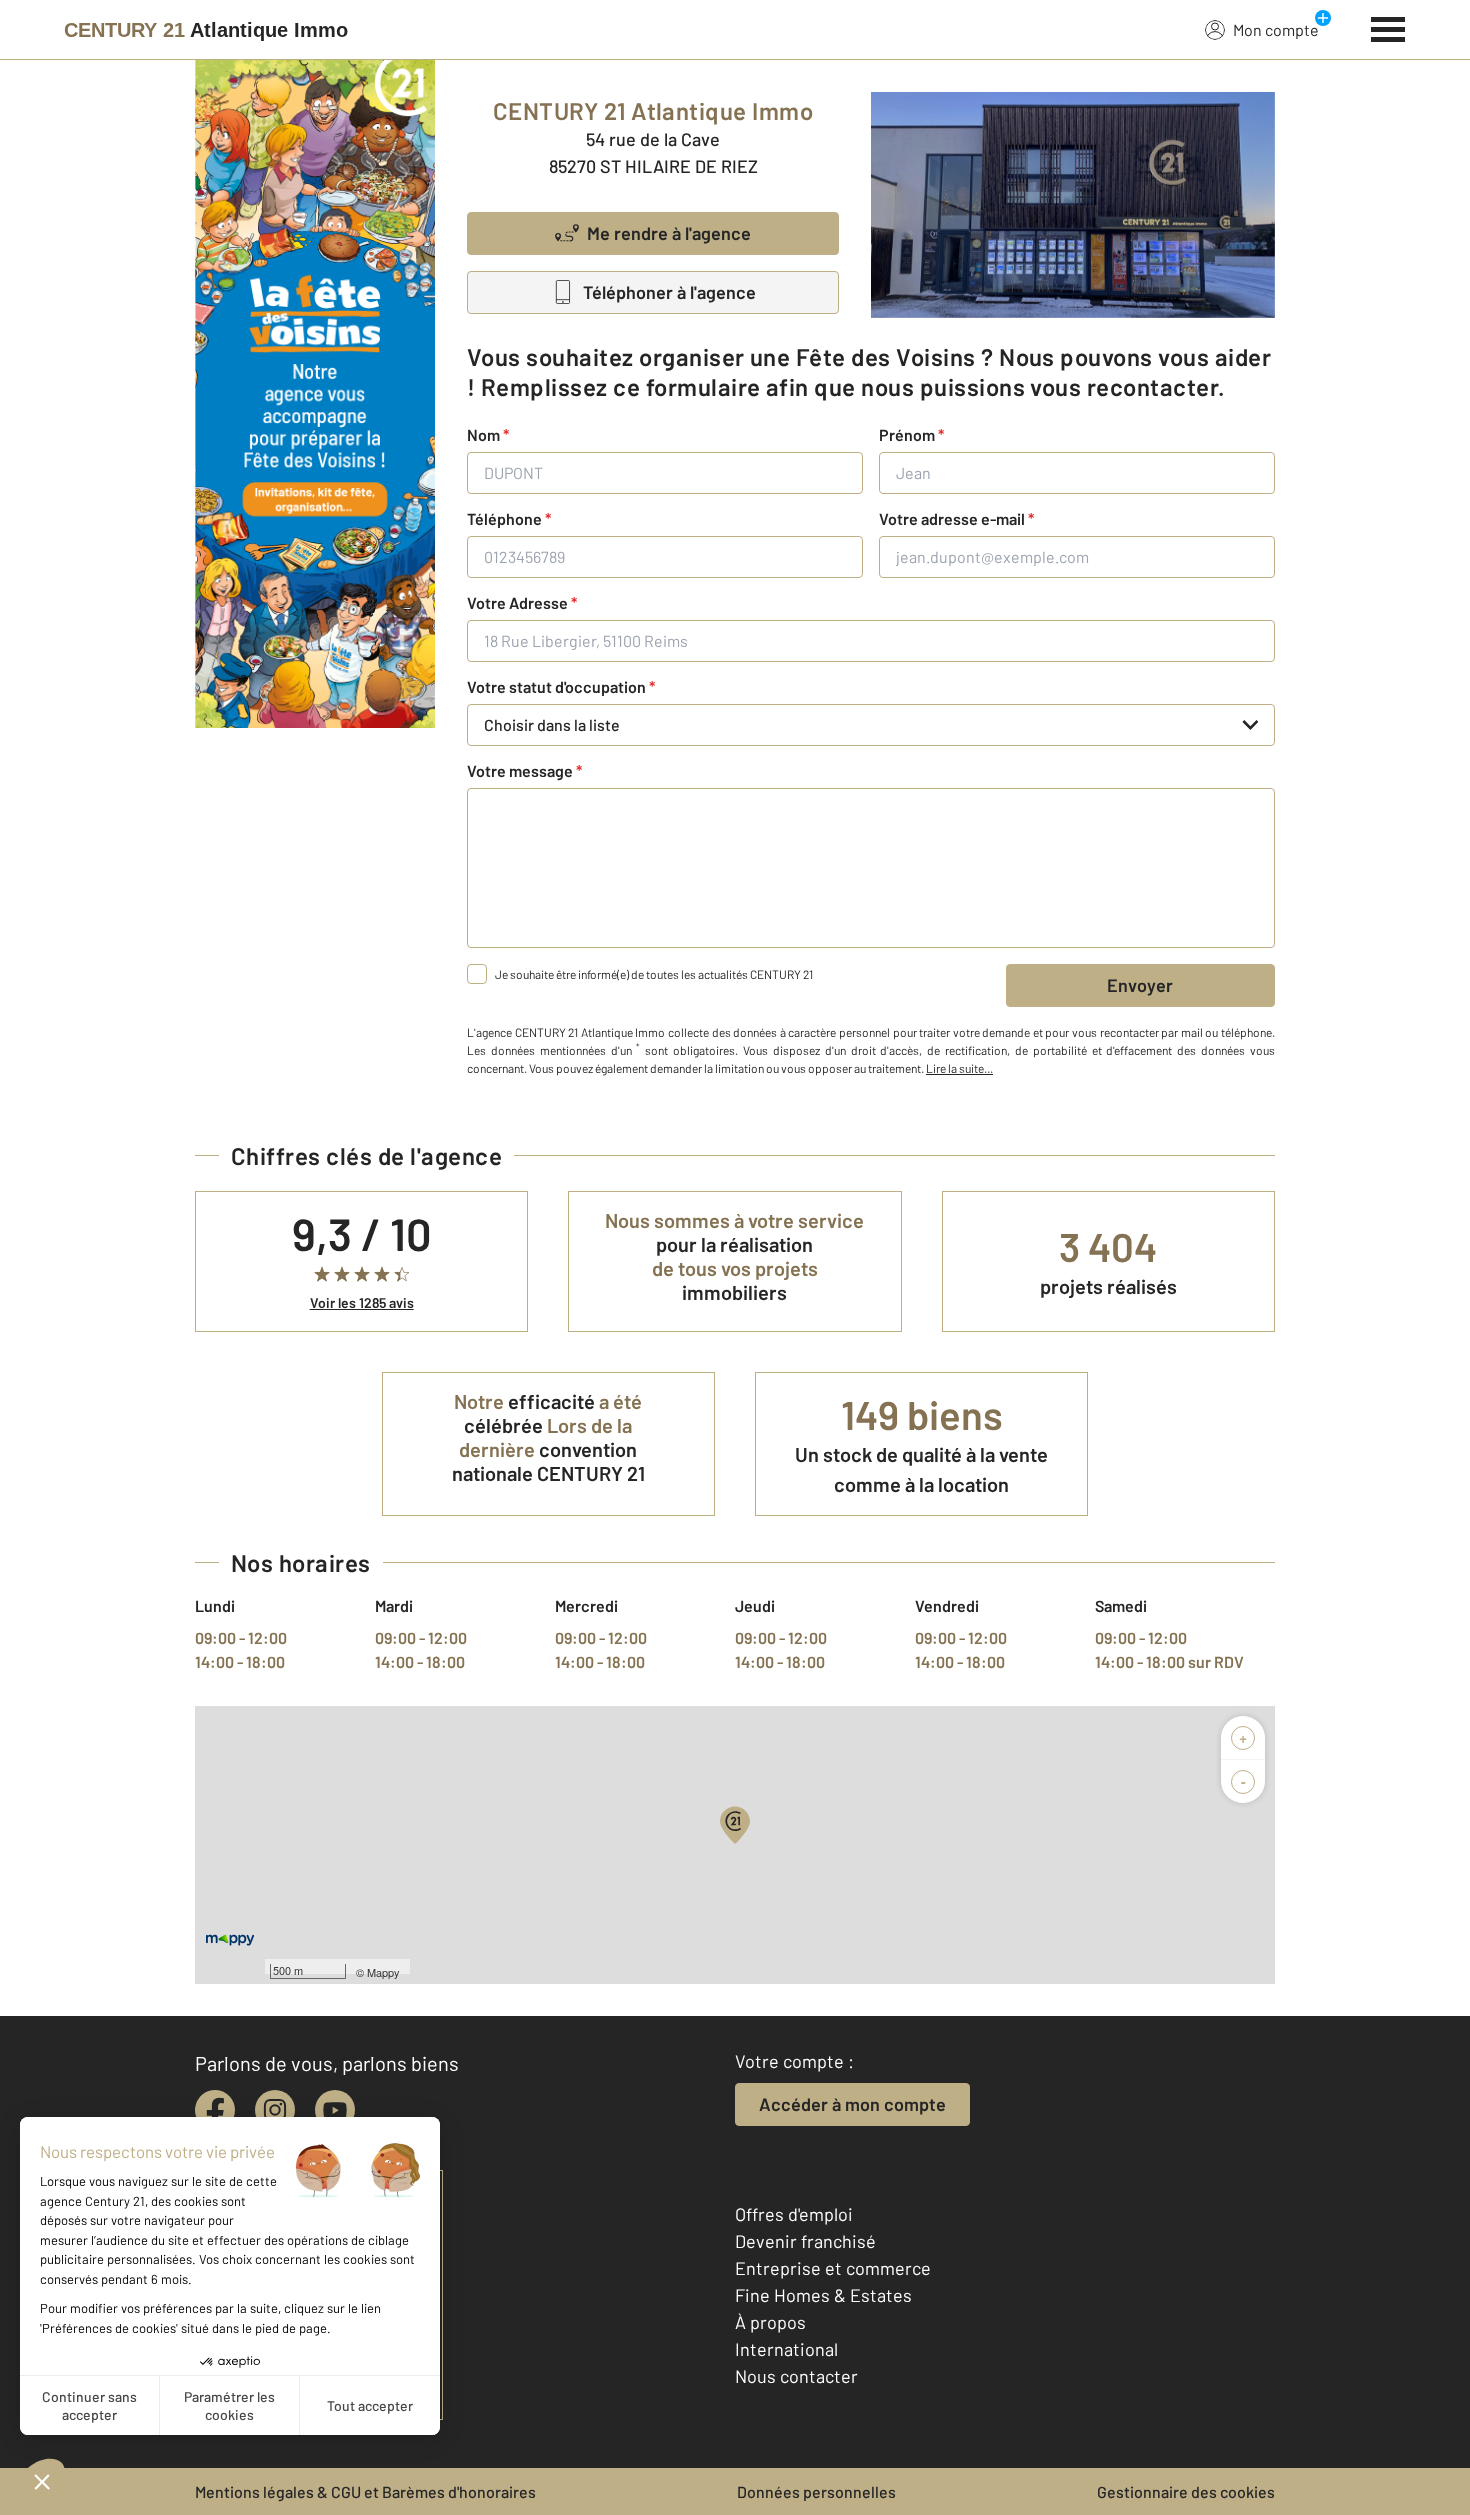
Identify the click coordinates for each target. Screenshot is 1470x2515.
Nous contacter (796, 2376)
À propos (770, 2322)
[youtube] (335, 2110)
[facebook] (215, 2110)
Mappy (383, 1972)
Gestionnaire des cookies (1186, 2491)
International (786, 2349)
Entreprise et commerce (833, 2268)
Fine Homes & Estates (823, 2295)
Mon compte (1276, 29)
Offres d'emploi (794, 2214)
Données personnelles (816, 2491)
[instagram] (275, 2110)
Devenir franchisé (805, 2241)
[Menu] (1388, 27)
